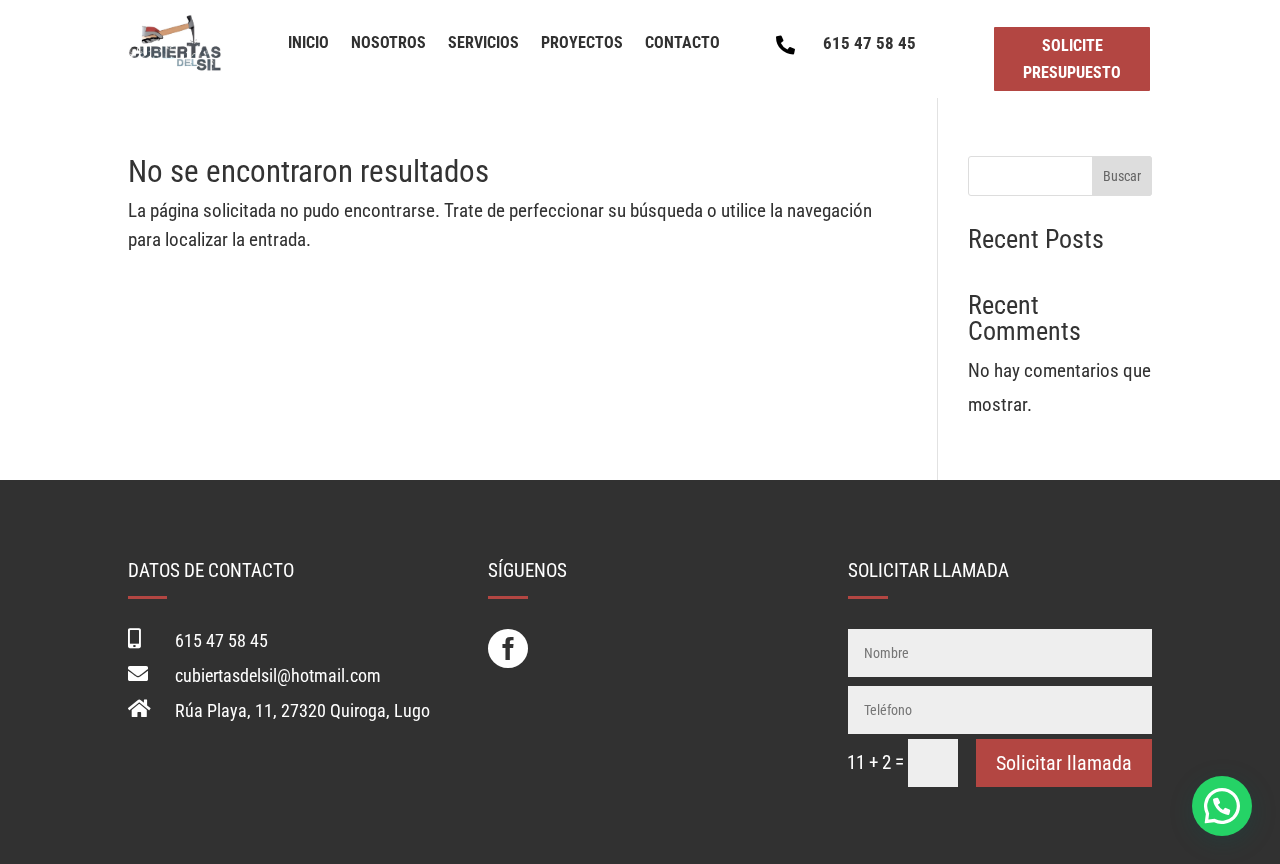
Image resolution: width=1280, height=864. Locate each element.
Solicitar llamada (1064, 763)
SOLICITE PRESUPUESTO (1072, 59)
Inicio (308, 42)
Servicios (483, 42)
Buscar (1122, 176)
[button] (1222, 806)
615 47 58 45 (869, 43)
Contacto (682, 42)
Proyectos (582, 42)
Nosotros (388, 42)
